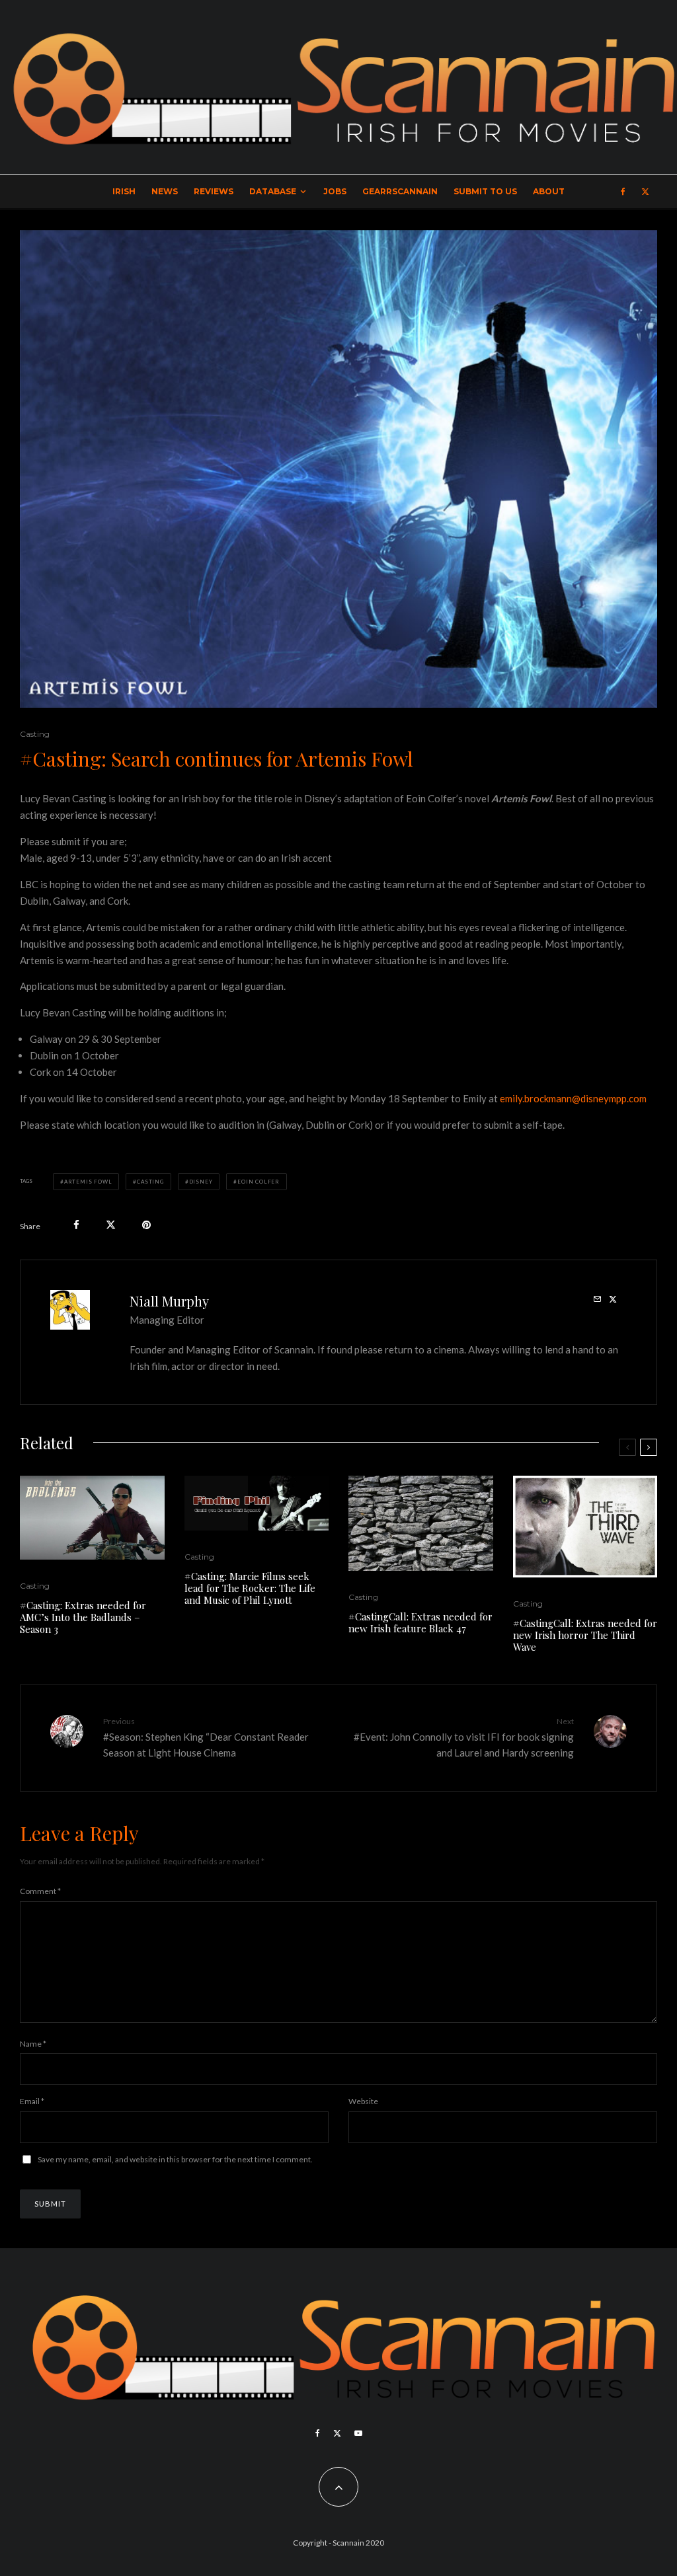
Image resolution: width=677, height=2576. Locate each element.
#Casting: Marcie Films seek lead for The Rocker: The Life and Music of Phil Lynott (250, 1588)
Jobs (335, 191)
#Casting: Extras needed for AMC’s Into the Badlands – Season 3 (83, 1617)
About (549, 191)
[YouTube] (358, 2433)
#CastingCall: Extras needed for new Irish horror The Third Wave (585, 1635)
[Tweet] (111, 1225)
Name (33, 2044)
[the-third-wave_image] (585, 1527)
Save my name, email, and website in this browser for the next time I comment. (175, 2159)
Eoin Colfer (259, 1182)
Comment (40, 1891)
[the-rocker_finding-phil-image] (257, 1503)
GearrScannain (400, 191)
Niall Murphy (169, 1301)
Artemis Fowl (88, 1182)
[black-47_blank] (421, 1523)
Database (273, 191)
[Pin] (146, 1225)
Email (32, 2101)
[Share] (76, 1225)
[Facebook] (623, 192)
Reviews (214, 191)
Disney (201, 1182)
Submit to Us (485, 191)
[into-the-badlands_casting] (92, 1518)
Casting (35, 734)
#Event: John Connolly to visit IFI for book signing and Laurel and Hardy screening (464, 1737)
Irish (124, 191)
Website (363, 2101)
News (165, 191)
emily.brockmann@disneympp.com (573, 1098)
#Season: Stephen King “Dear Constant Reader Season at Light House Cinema (206, 1737)
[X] (645, 192)
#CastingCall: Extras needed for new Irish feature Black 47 (420, 1622)
